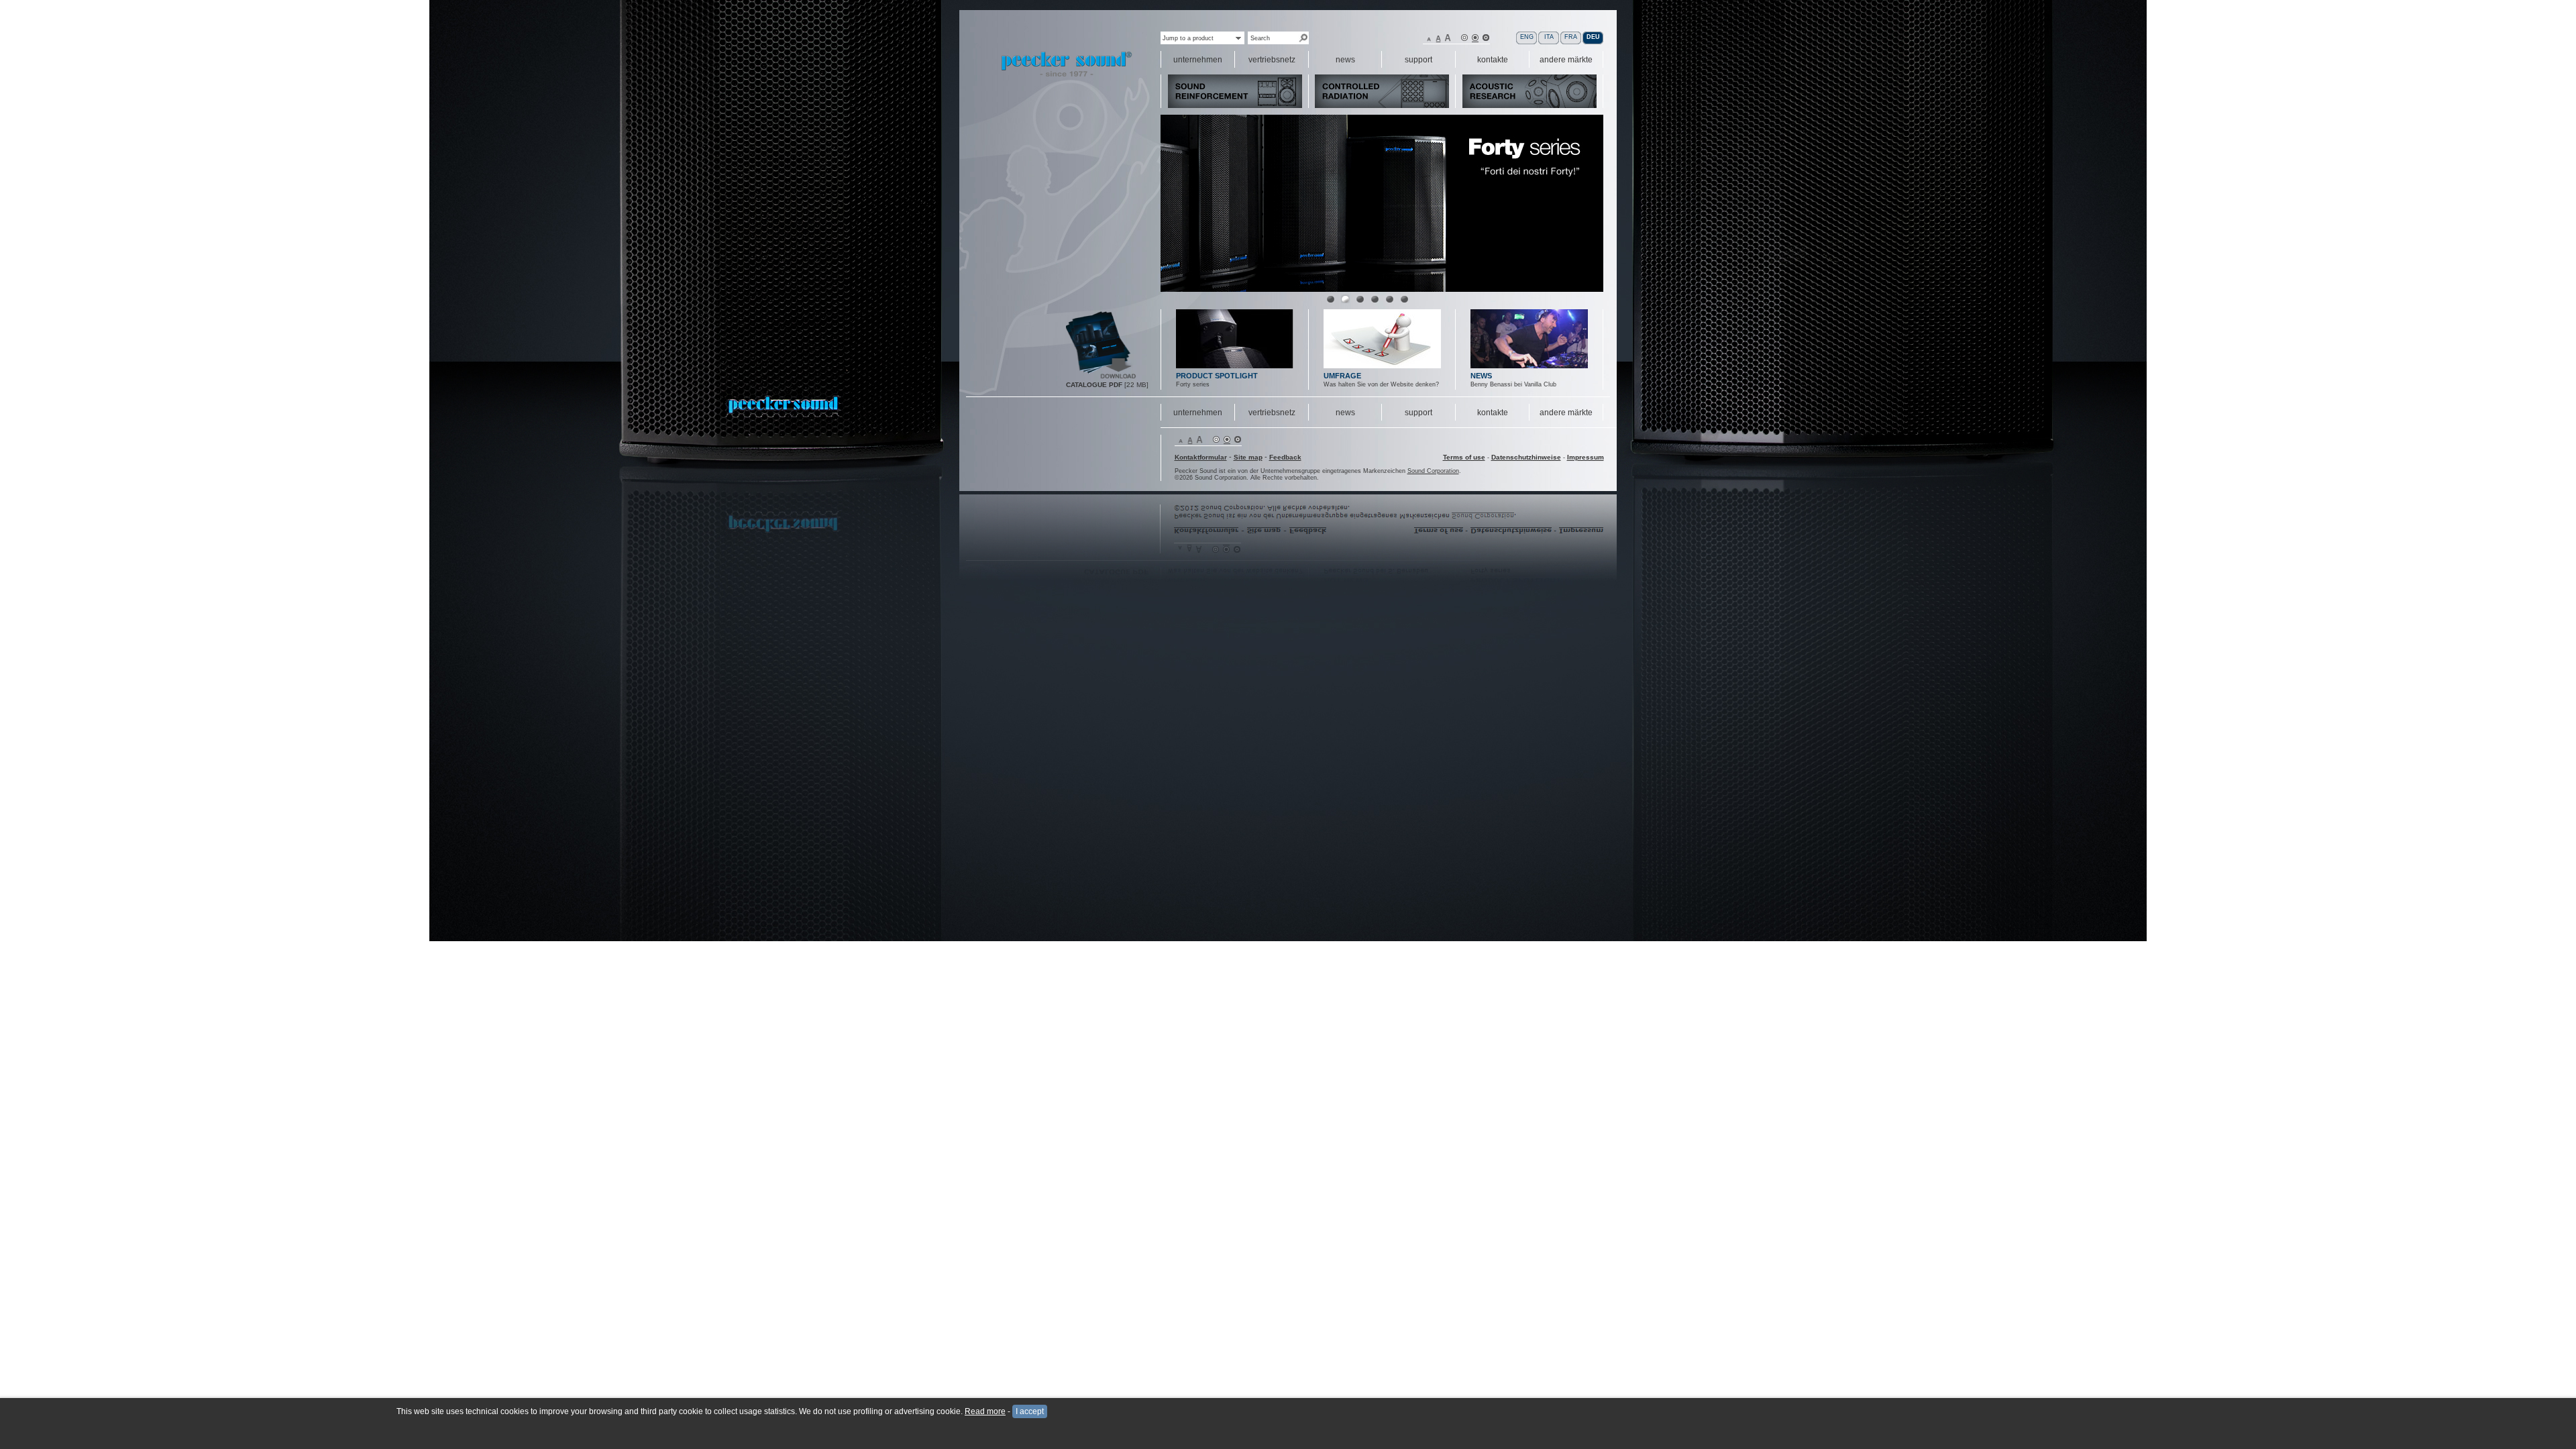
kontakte (1493, 413)
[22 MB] (1102, 377)
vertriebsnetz (1272, 413)
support (1418, 413)
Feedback (1285, 457)
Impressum (1586, 457)
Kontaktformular (1201, 457)
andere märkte (1566, 413)
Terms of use (1464, 457)
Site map (1248, 457)
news (1345, 413)
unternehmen (1198, 413)
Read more (985, 1411)
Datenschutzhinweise (1526, 457)
